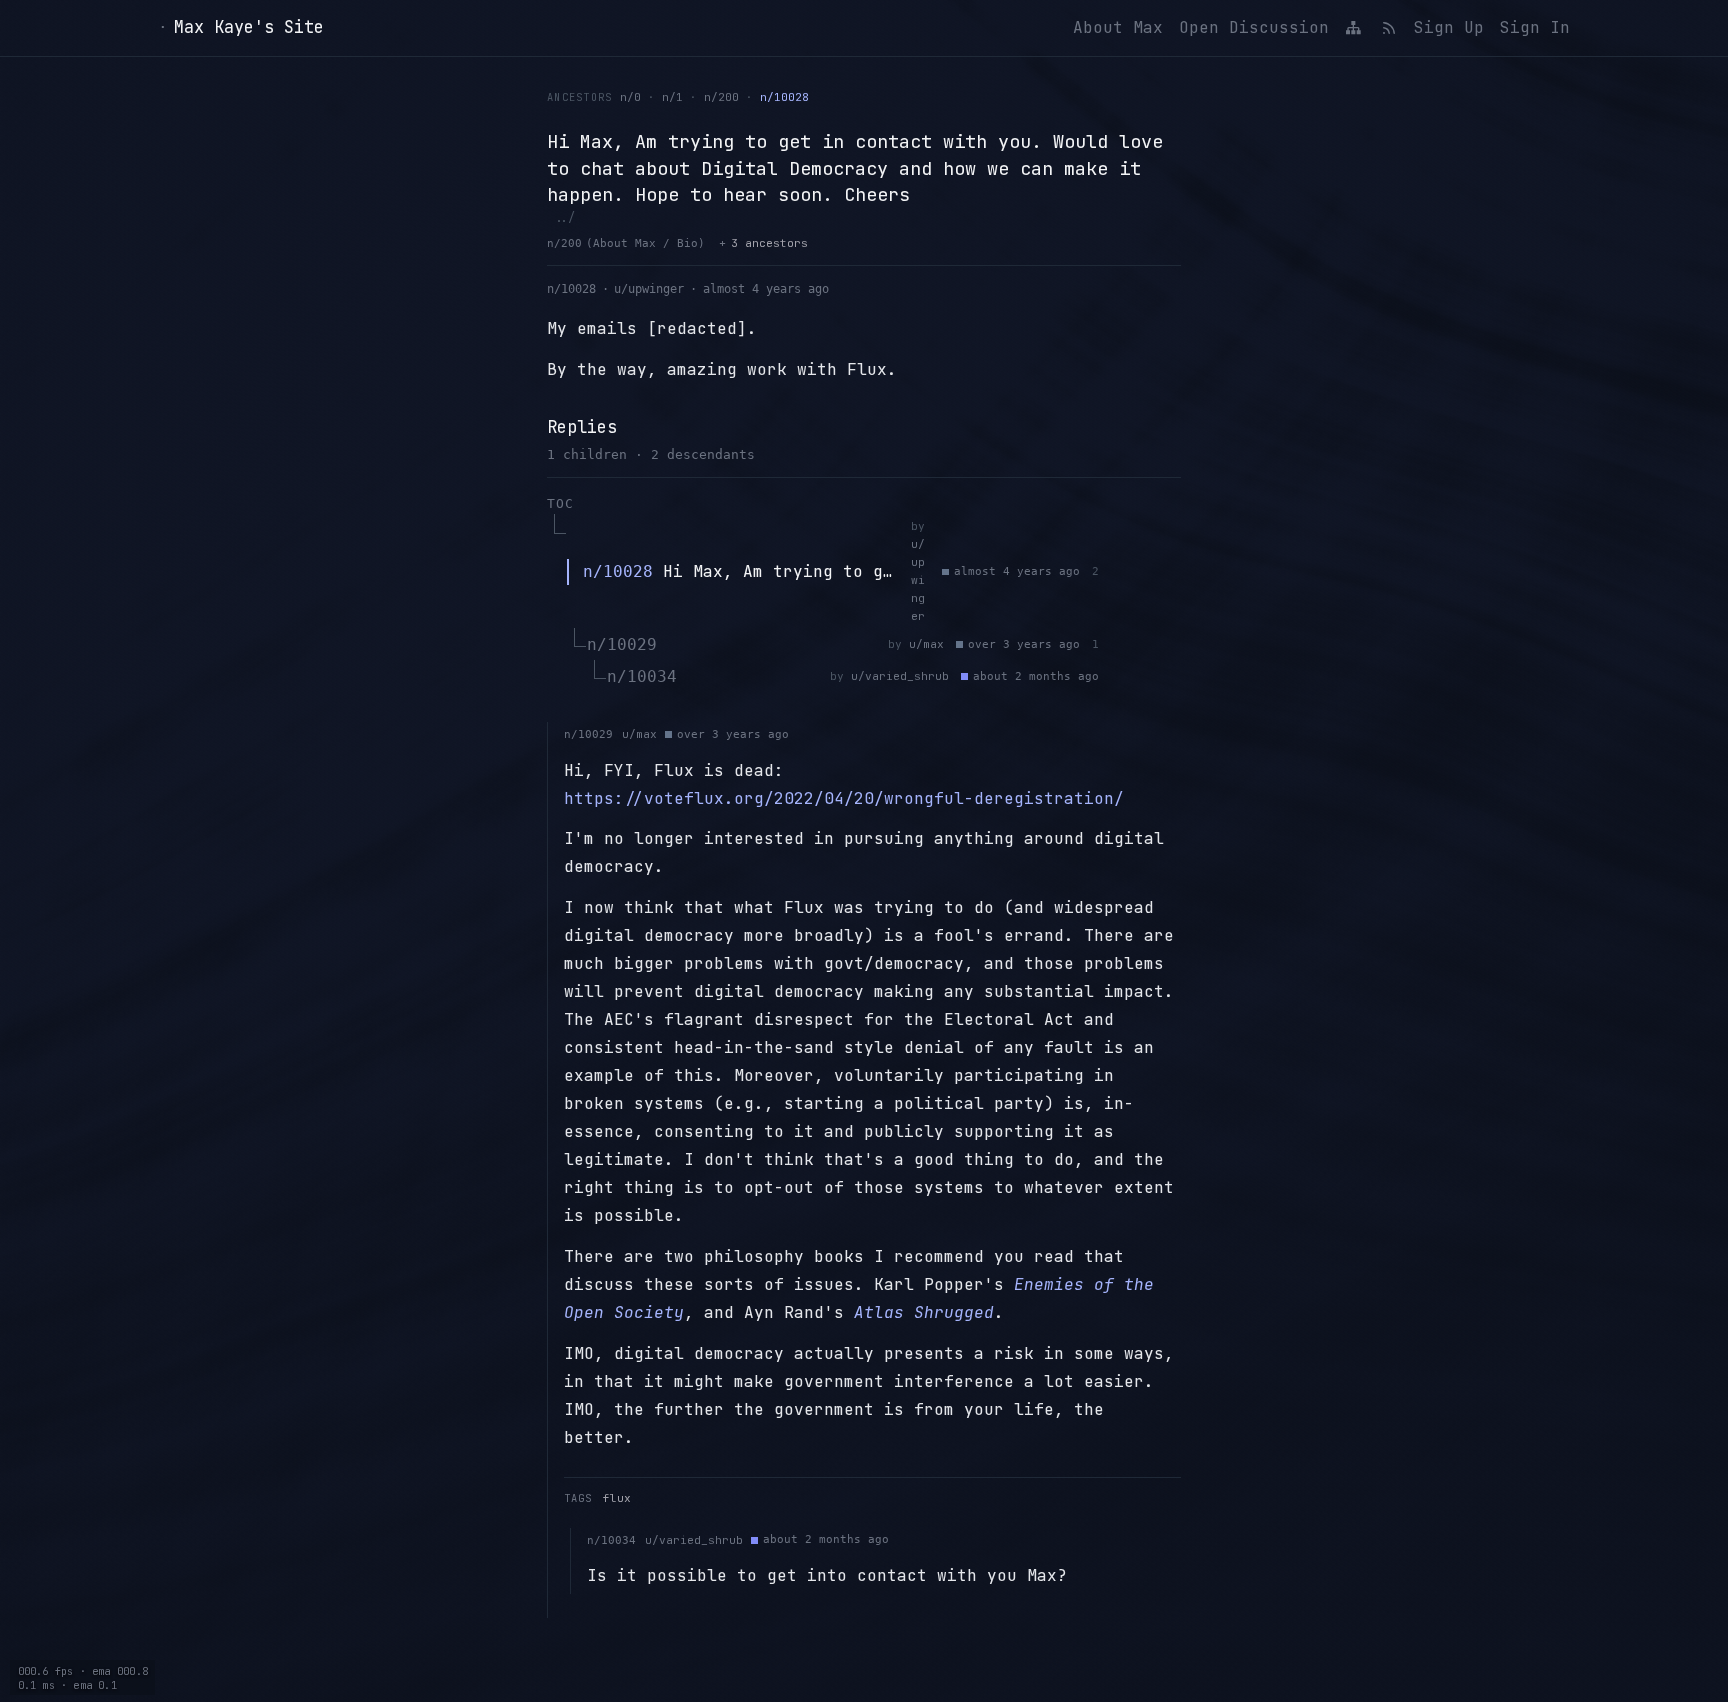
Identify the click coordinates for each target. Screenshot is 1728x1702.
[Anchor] (1117, 572)
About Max (1118, 27)
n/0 (630, 97)
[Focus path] (1173, 572)
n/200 (721, 97)
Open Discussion (1254, 27)
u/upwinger (649, 289)
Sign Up (1449, 27)
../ (564, 217)
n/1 (672, 97)
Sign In (1535, 27)
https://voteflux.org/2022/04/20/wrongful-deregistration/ (844, 798)
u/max (926, 644)
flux (617, 1498)
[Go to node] (1145, 572)
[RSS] (1388, 28)
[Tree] (1354, 28)
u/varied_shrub (900, 676)
